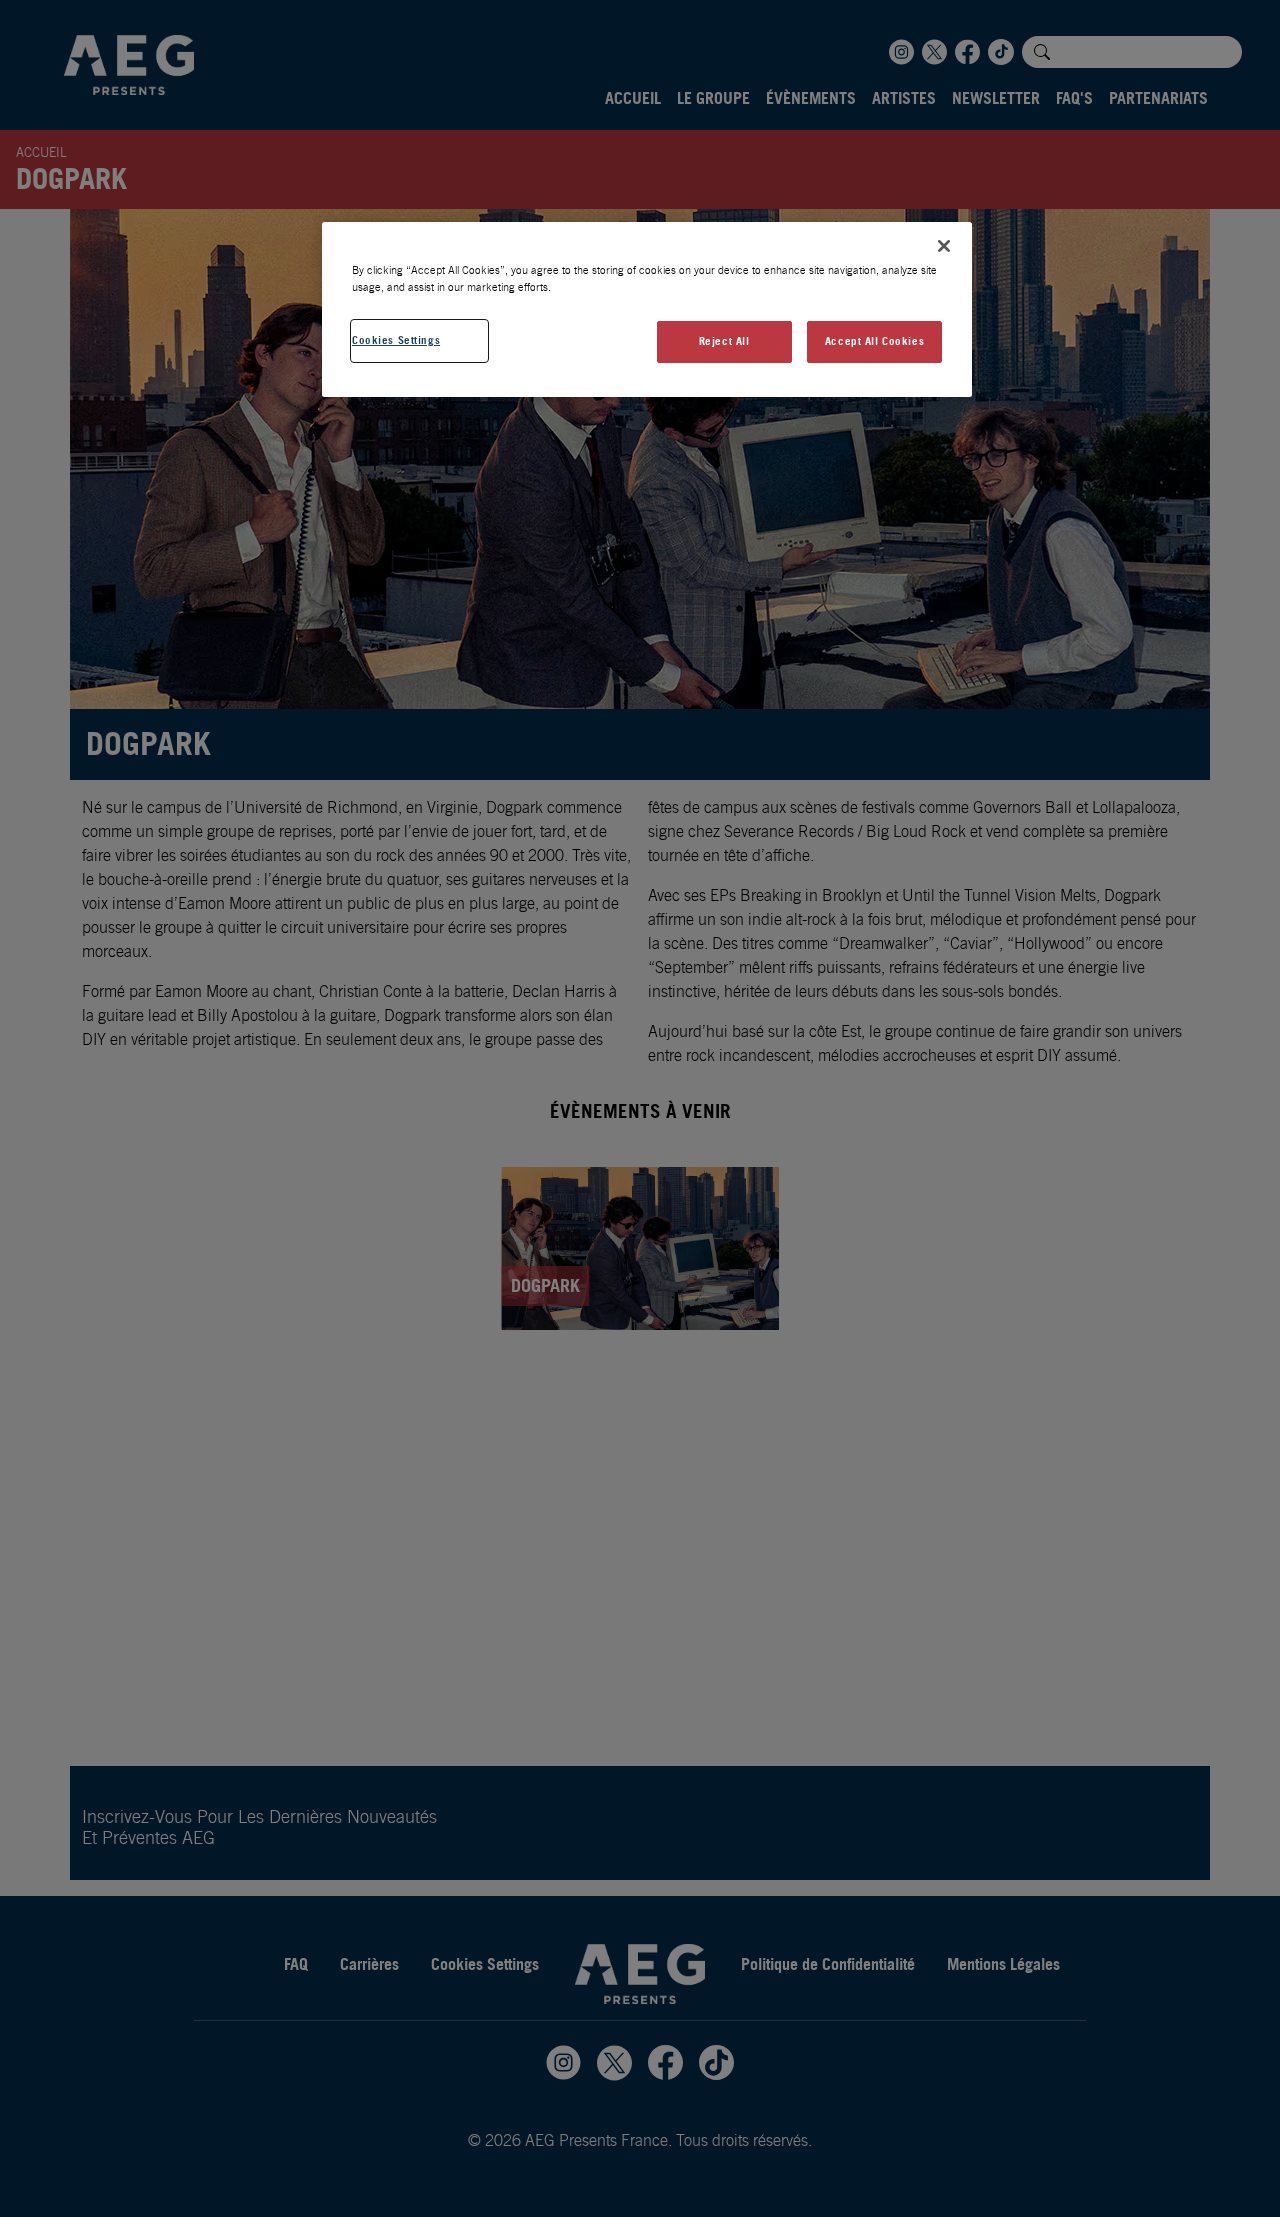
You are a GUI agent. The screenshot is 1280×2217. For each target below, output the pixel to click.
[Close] (944, 246)
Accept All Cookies (874, 341)
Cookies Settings (396, 340)
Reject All (724, 341)
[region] (647, 309)
